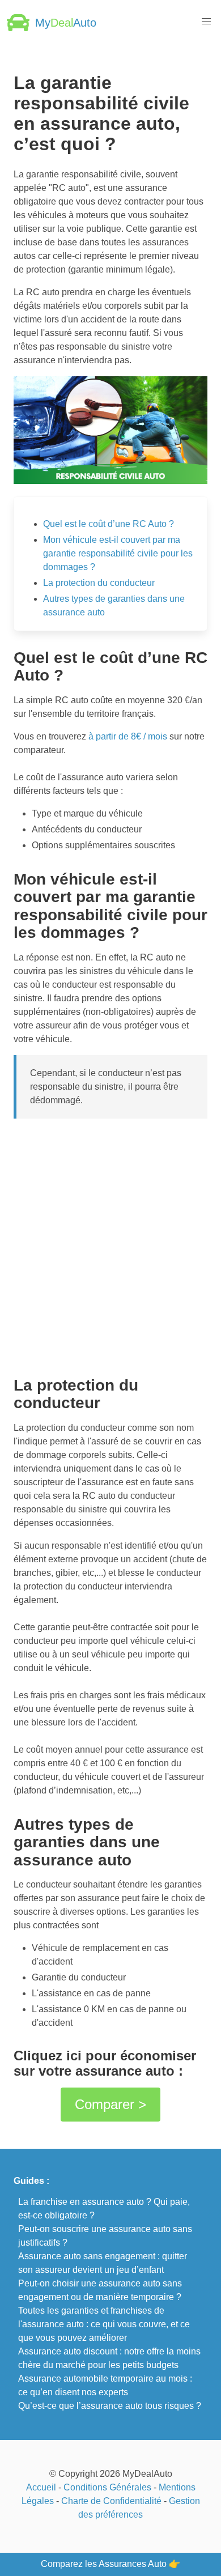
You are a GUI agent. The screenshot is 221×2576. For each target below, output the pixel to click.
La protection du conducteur (99, 583)
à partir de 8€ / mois (128, 736)
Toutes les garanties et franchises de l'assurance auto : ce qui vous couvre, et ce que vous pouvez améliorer (104, 2324)
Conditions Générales (107, 2487)
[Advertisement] (110, 1243)
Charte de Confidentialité (111, 2501)
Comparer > (110, 2104)
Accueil (41, 2487)
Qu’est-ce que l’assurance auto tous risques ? (110, 2406)
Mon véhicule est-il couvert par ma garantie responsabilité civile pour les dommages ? (118, 553)
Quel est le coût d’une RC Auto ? (109, 524)
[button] (206, 22)
